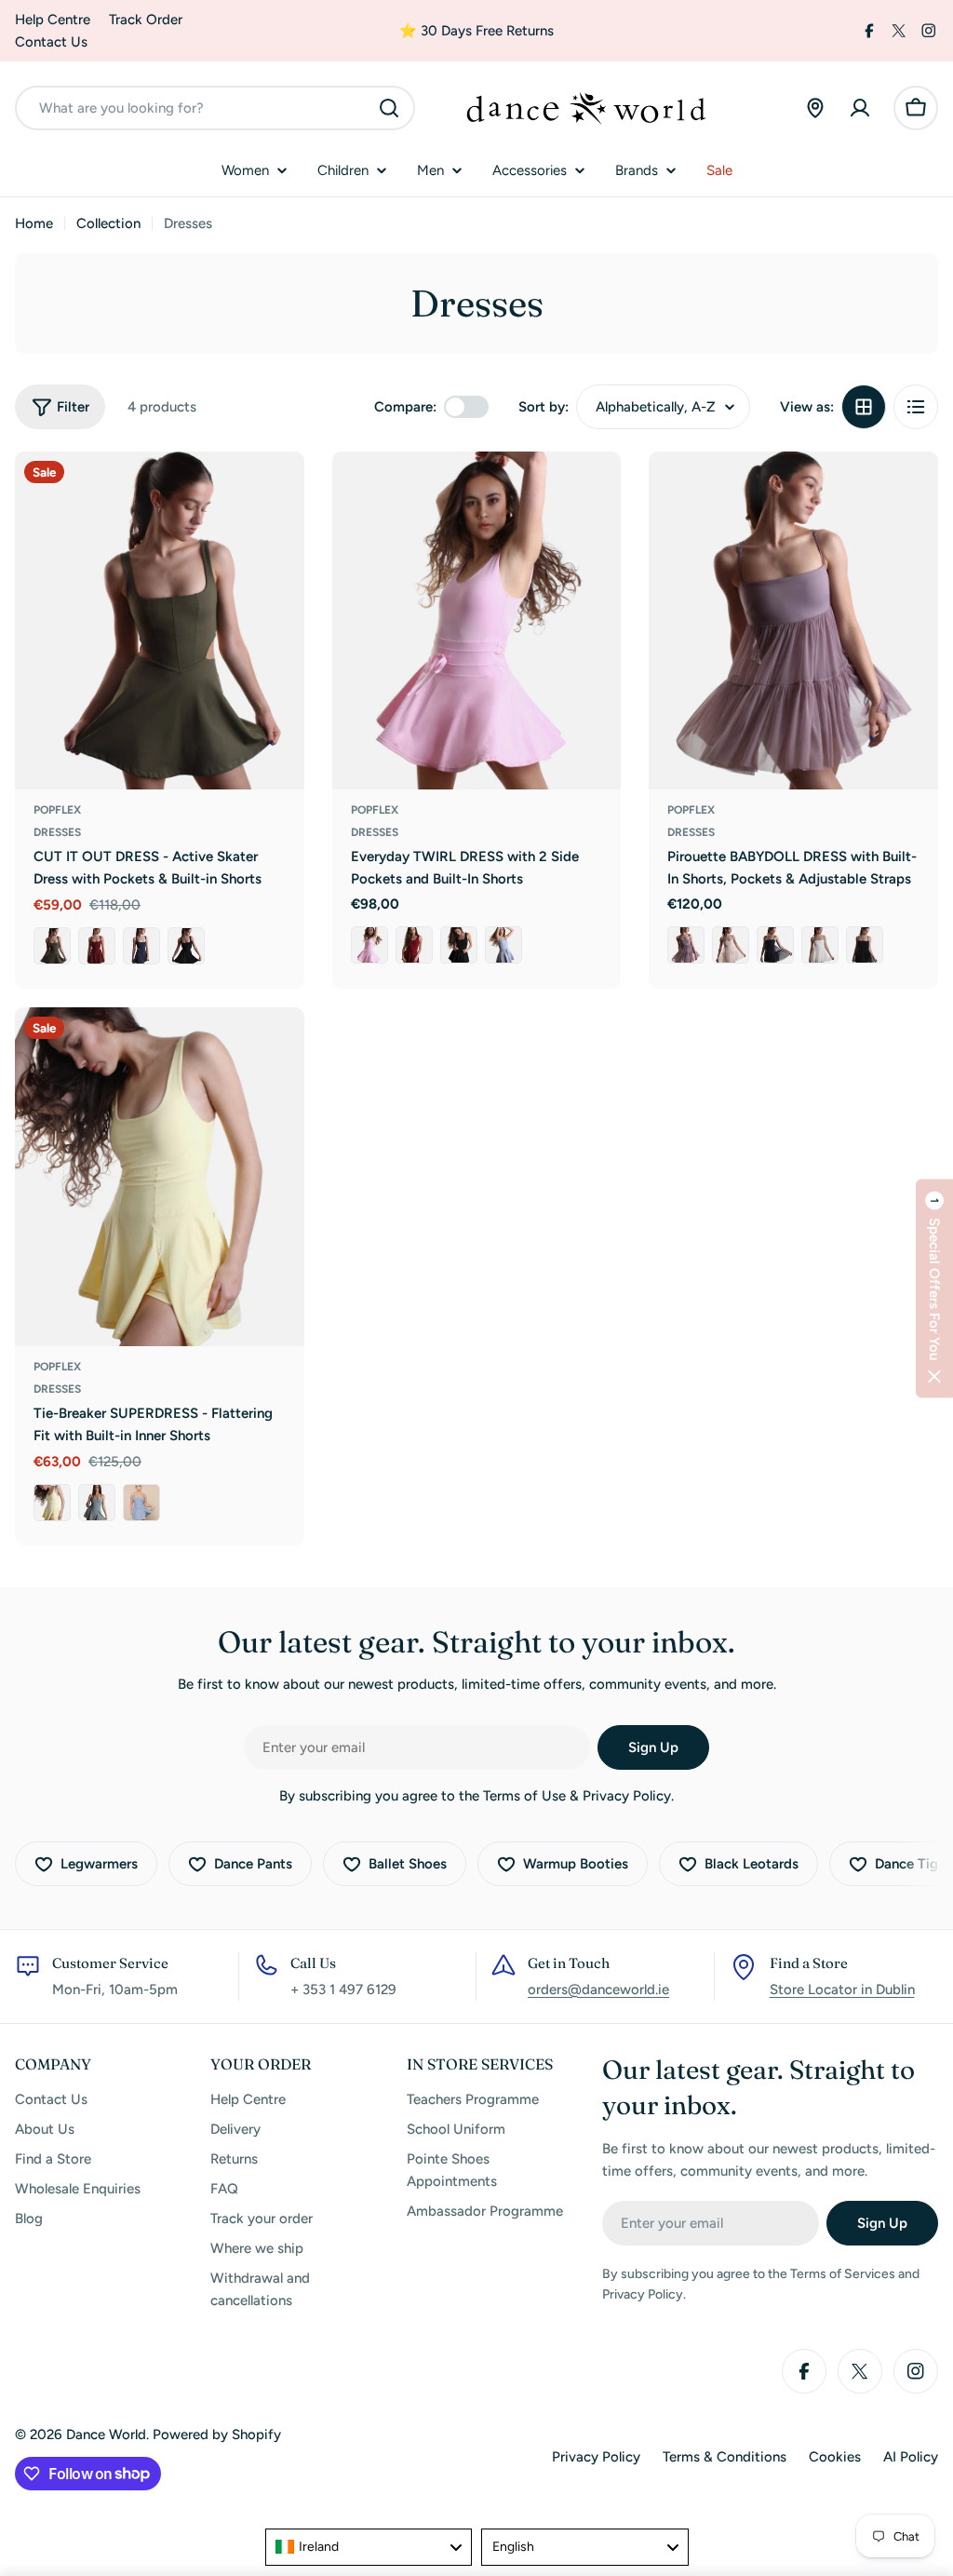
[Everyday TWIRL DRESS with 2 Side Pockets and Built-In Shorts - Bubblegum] (369, 945)
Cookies (835, 2457)
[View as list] (916, 407)
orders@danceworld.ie (598, 1989)
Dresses (57, 832)
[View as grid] (864, 407)
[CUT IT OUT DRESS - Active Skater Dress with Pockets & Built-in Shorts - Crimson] (97, 946)
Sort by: (544, 407)
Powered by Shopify (217, 2434)
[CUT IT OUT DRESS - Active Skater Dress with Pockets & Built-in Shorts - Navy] (141, 946)
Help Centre (53, 20)
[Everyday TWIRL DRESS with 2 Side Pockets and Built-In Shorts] (477, 621)
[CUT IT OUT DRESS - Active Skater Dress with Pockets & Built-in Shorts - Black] (186, 946)
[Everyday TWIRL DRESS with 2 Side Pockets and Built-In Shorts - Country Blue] (503, 945)
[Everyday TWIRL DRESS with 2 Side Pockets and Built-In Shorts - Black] (459, 945)
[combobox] (215, 108)
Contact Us (51, 42)
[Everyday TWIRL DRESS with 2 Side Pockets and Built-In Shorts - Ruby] (414, 945)
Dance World (106, 2434)
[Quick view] (277, 492)
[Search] (389, 108)
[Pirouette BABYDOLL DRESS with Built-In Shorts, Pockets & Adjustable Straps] (793, 621)
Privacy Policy (596, 2457)
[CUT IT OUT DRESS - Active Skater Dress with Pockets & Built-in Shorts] (160, 621)
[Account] (860, 108)
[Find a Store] (815, 108)
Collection (108, 223)
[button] (934, 1288)
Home (34, 223)
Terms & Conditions (725, 2457)
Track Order (146, 20)
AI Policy (911, 2457)
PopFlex (57, 810)
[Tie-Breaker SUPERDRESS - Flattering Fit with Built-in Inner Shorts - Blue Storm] (141, 1503)
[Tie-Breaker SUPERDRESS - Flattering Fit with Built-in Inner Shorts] (160, 1177)
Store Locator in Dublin (842, 1989)
